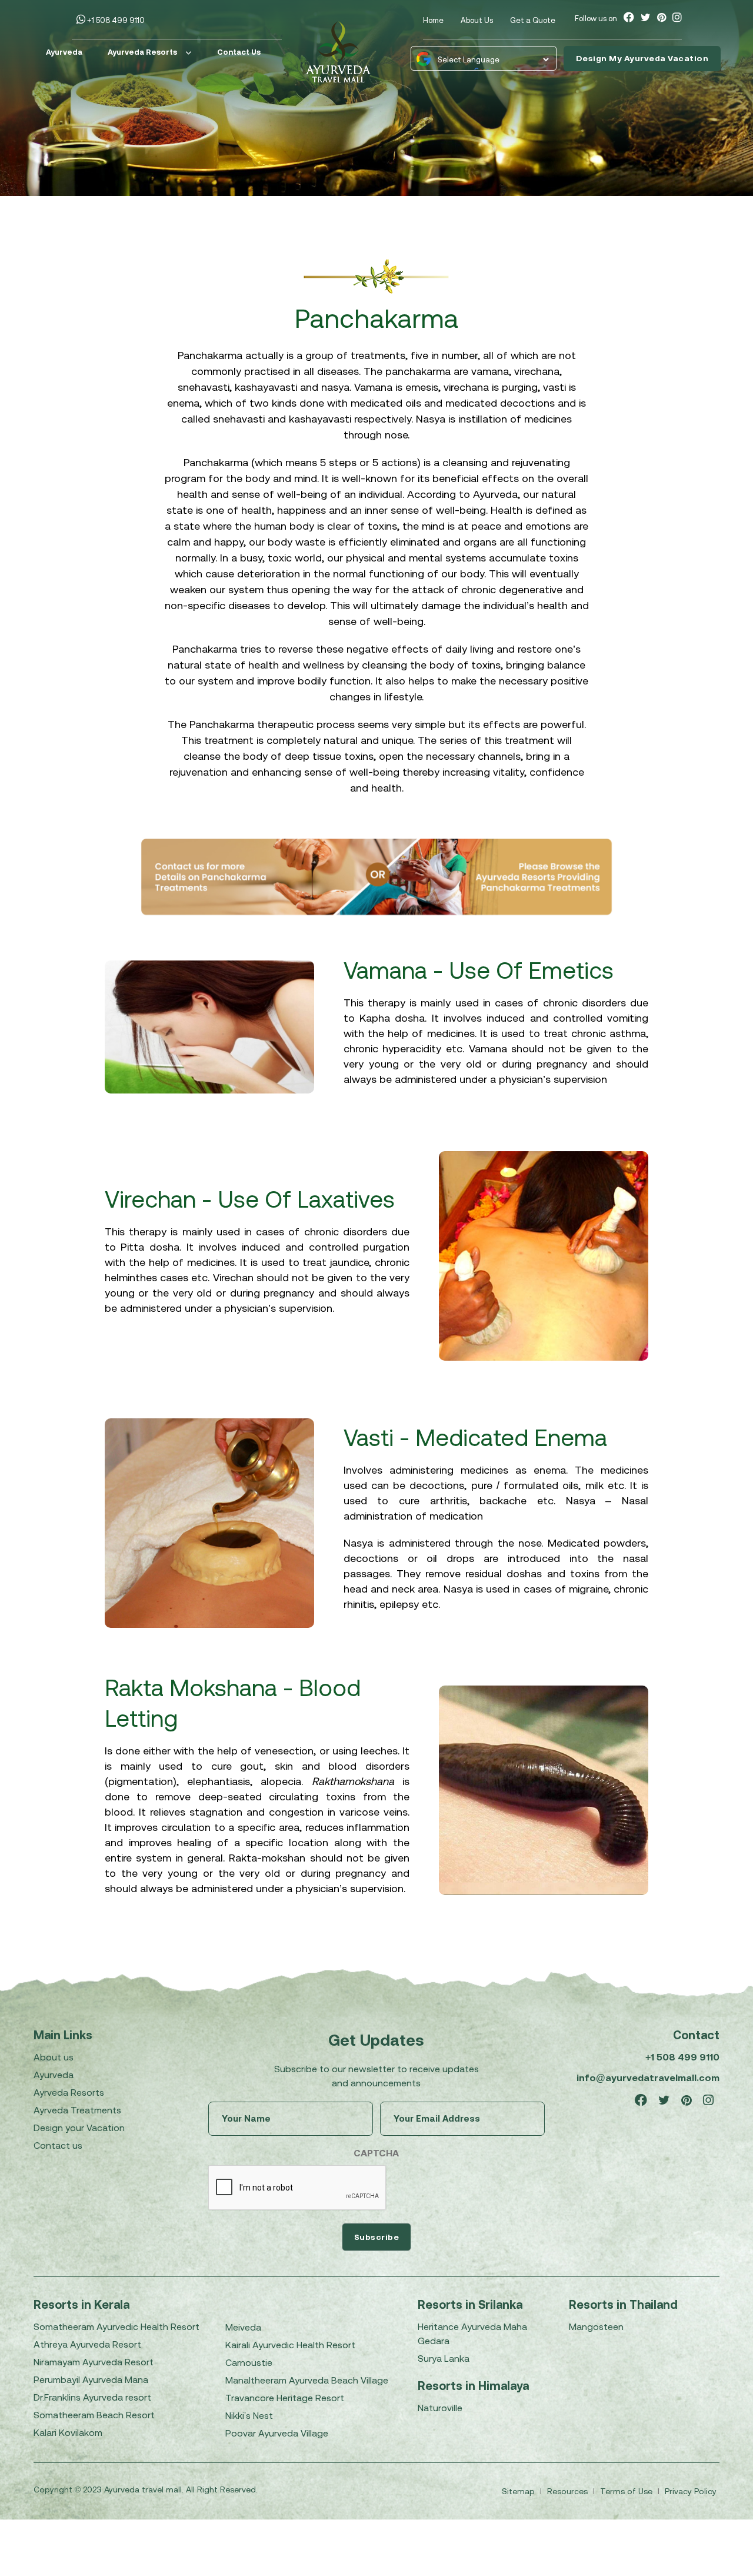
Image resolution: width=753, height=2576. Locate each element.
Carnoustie (249, 2362)
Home (433, 20)
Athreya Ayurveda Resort (87, 2344)
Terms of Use (627, 2491)
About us (54, 2057)
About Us (477, 20)
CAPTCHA (376, 2153)
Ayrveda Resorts (69, 2092)
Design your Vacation (79, 2128)
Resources (569, 2491)
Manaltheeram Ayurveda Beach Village (307, 2380)
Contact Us (239, 52)
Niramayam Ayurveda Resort (94, 2362)
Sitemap (519, 2491)
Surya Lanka (444, 2358)
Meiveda (243, 2327)
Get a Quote (533, 20)
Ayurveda (64, 52)
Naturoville (440, 2408)
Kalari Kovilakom (68, 2432)
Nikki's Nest (249, 2415)
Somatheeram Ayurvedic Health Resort (116, 2326)
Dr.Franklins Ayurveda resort (92, 2397)
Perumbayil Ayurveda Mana (91, 2379)
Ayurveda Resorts (142, 52)
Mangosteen (596, 2326)
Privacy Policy (691, 2491)
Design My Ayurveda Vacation (642, 58)
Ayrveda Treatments (77, 2110)
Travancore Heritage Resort (285, 2398)
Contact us (58, 2145)
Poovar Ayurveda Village (277, 2433)
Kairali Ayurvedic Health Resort (290, 2345)
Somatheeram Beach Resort (94, 2415)
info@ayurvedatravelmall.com (648, 2078)
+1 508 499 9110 (115, 20)
